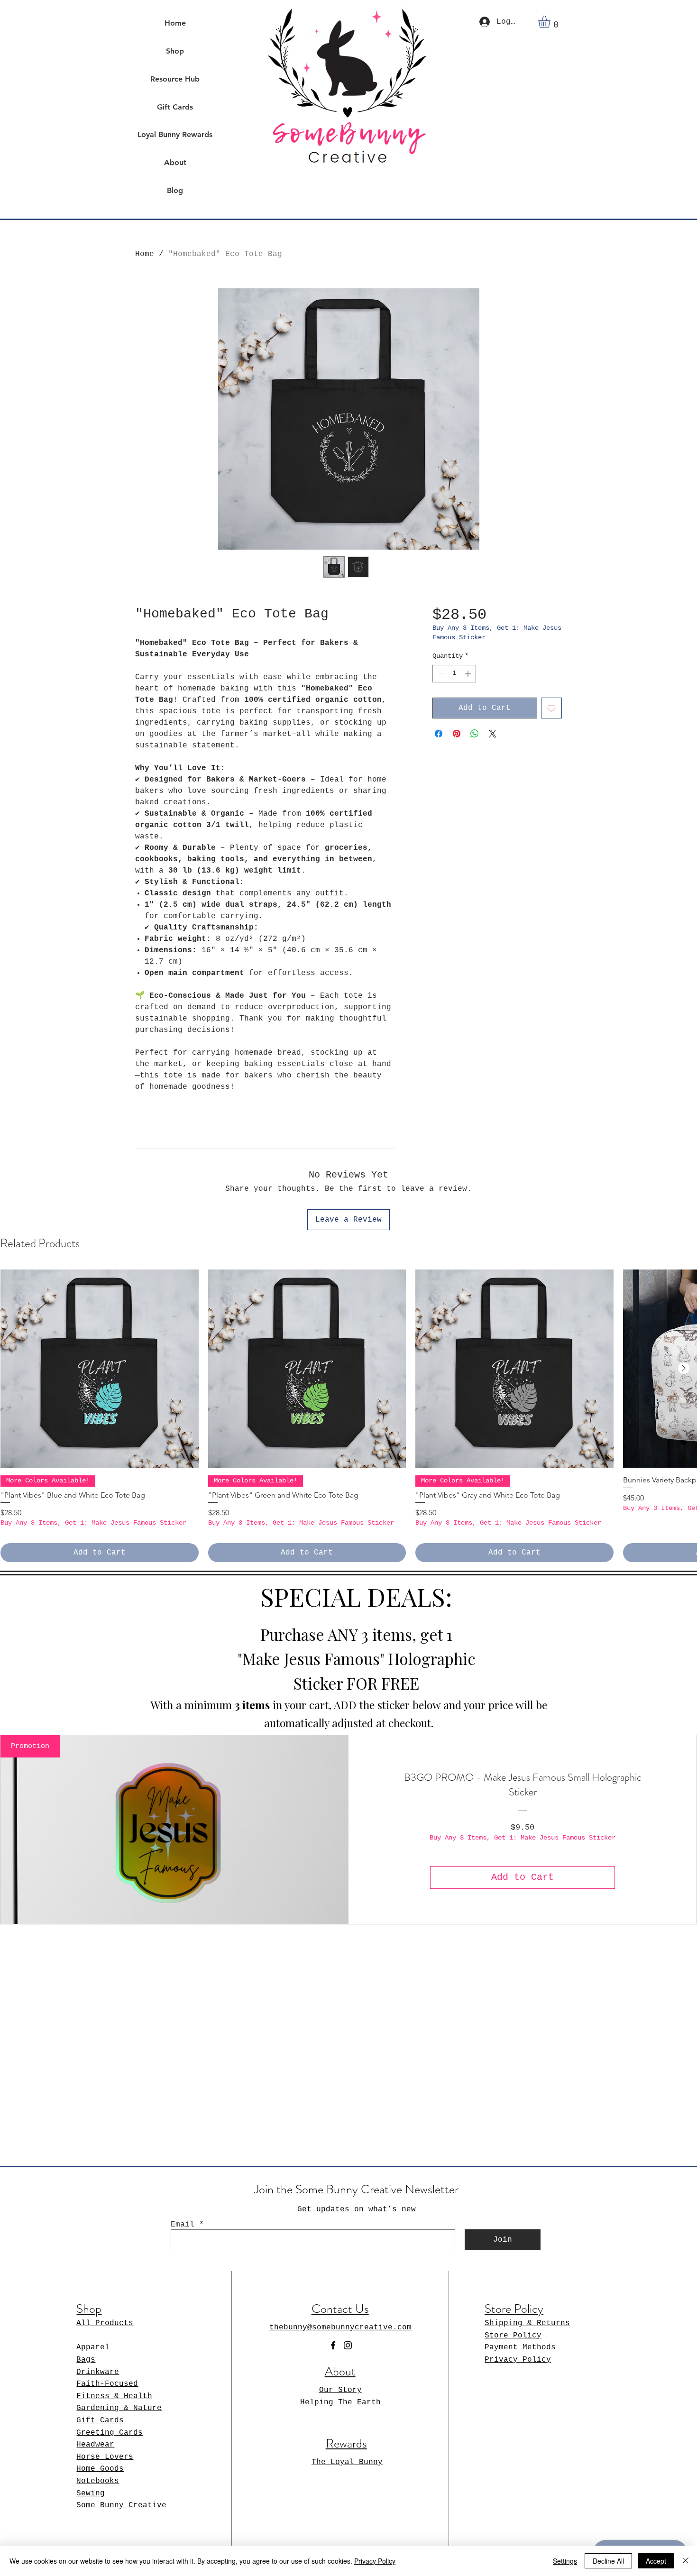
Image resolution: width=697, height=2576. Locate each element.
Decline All (608, 2561)
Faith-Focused (107, 2384)
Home (175, 23)
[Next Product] (684, 1368)
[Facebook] (333, 2345)
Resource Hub (175, 79)
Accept (656, 2561)
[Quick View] (100, 1369)
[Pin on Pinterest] (457, 734)
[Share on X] (493, 734)
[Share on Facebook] (439, 734)
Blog (175, 190)
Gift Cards (175, 107)
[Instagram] (348, 2345)
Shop (175, 51)
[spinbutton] (454, 674)
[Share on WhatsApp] (475, 734)
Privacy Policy (375, 2561)
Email (183, 2225)
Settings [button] (565, 2561)
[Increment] (469, 674)
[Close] (686, 2561)
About (175, 162)
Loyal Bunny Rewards (175, 134)
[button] (551, 22)
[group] (348, 1416)
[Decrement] (440, 674)
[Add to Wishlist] (551, 708)
